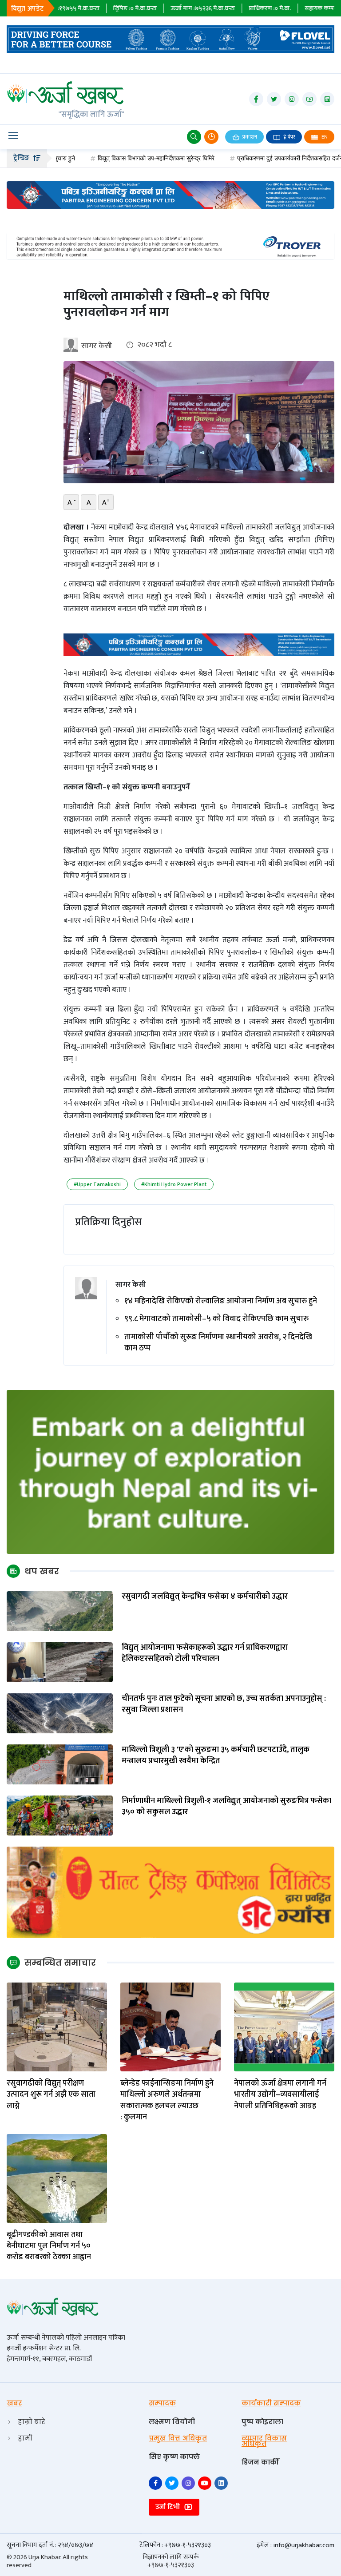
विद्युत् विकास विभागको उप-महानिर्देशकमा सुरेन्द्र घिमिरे (104, 158)
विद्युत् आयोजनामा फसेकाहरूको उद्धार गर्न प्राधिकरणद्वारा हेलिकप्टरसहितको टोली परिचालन (205, 1653)
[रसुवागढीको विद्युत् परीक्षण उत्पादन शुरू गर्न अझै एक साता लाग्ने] (57, 2027)
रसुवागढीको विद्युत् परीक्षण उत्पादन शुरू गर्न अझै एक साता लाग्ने (51, 2095)
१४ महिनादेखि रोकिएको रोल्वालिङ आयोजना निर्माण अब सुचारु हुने (221, 1301)
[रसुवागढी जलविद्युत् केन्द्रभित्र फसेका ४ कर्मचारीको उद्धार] (60, 1611)
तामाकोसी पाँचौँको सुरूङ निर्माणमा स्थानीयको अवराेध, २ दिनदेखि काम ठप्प (218, 1343)
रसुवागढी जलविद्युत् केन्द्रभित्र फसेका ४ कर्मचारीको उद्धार (205, 1597)
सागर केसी (97, 346)
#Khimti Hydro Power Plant (174, 1184)
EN (324, 137)
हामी (25, 2438)
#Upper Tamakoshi (97, 1184)
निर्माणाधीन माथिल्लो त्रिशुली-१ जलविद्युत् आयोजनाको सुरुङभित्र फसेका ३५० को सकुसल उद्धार (226, 1807)
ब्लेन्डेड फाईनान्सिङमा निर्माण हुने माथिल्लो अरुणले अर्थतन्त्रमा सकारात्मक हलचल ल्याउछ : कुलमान (167, 2100)
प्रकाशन (249, 137)
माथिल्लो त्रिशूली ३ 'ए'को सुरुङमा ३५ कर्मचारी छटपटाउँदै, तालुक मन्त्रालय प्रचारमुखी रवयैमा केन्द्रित (216, 1756)
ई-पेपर (289, 137)
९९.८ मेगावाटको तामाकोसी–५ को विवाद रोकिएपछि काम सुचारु (216, 1319)
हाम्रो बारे (32, 2422)
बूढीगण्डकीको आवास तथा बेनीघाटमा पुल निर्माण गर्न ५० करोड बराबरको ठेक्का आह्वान (49, 2246)
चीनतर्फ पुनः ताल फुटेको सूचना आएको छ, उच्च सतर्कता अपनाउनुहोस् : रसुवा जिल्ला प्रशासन (224, 1704)
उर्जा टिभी (169, 2507)
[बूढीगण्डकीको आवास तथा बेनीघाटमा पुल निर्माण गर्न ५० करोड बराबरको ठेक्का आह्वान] (57, 2178)
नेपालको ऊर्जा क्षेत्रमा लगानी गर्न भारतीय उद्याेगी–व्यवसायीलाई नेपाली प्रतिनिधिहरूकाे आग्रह (280, 2095)
